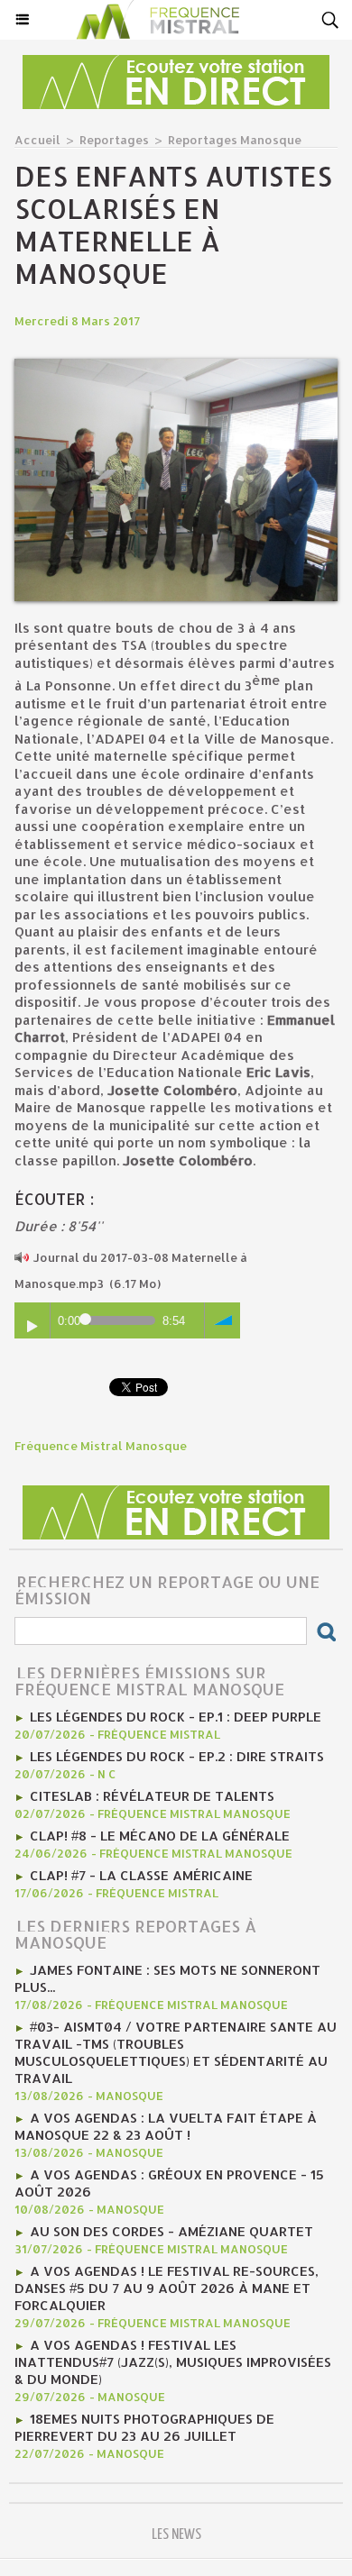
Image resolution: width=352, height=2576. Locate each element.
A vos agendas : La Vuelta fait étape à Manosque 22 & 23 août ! (166, 2126)
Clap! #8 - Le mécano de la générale (160, 1836)
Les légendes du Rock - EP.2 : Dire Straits (177, 1756)
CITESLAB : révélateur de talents (152, 1796)
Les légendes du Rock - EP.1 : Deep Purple (176, 1717)
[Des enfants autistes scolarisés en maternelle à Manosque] (176, 366)
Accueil (37, 140)
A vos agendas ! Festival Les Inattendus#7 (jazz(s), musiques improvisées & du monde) (173, 2362)
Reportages (114, 140)
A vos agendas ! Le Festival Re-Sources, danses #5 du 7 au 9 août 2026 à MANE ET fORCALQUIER (167, 2288)
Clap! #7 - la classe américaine (141, 1875)
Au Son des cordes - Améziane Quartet (171, 2231)
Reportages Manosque (235, 140)
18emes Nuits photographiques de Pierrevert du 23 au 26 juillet (144, 2427)
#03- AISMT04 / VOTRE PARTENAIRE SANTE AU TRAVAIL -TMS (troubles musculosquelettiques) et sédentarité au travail (176, 2052)
